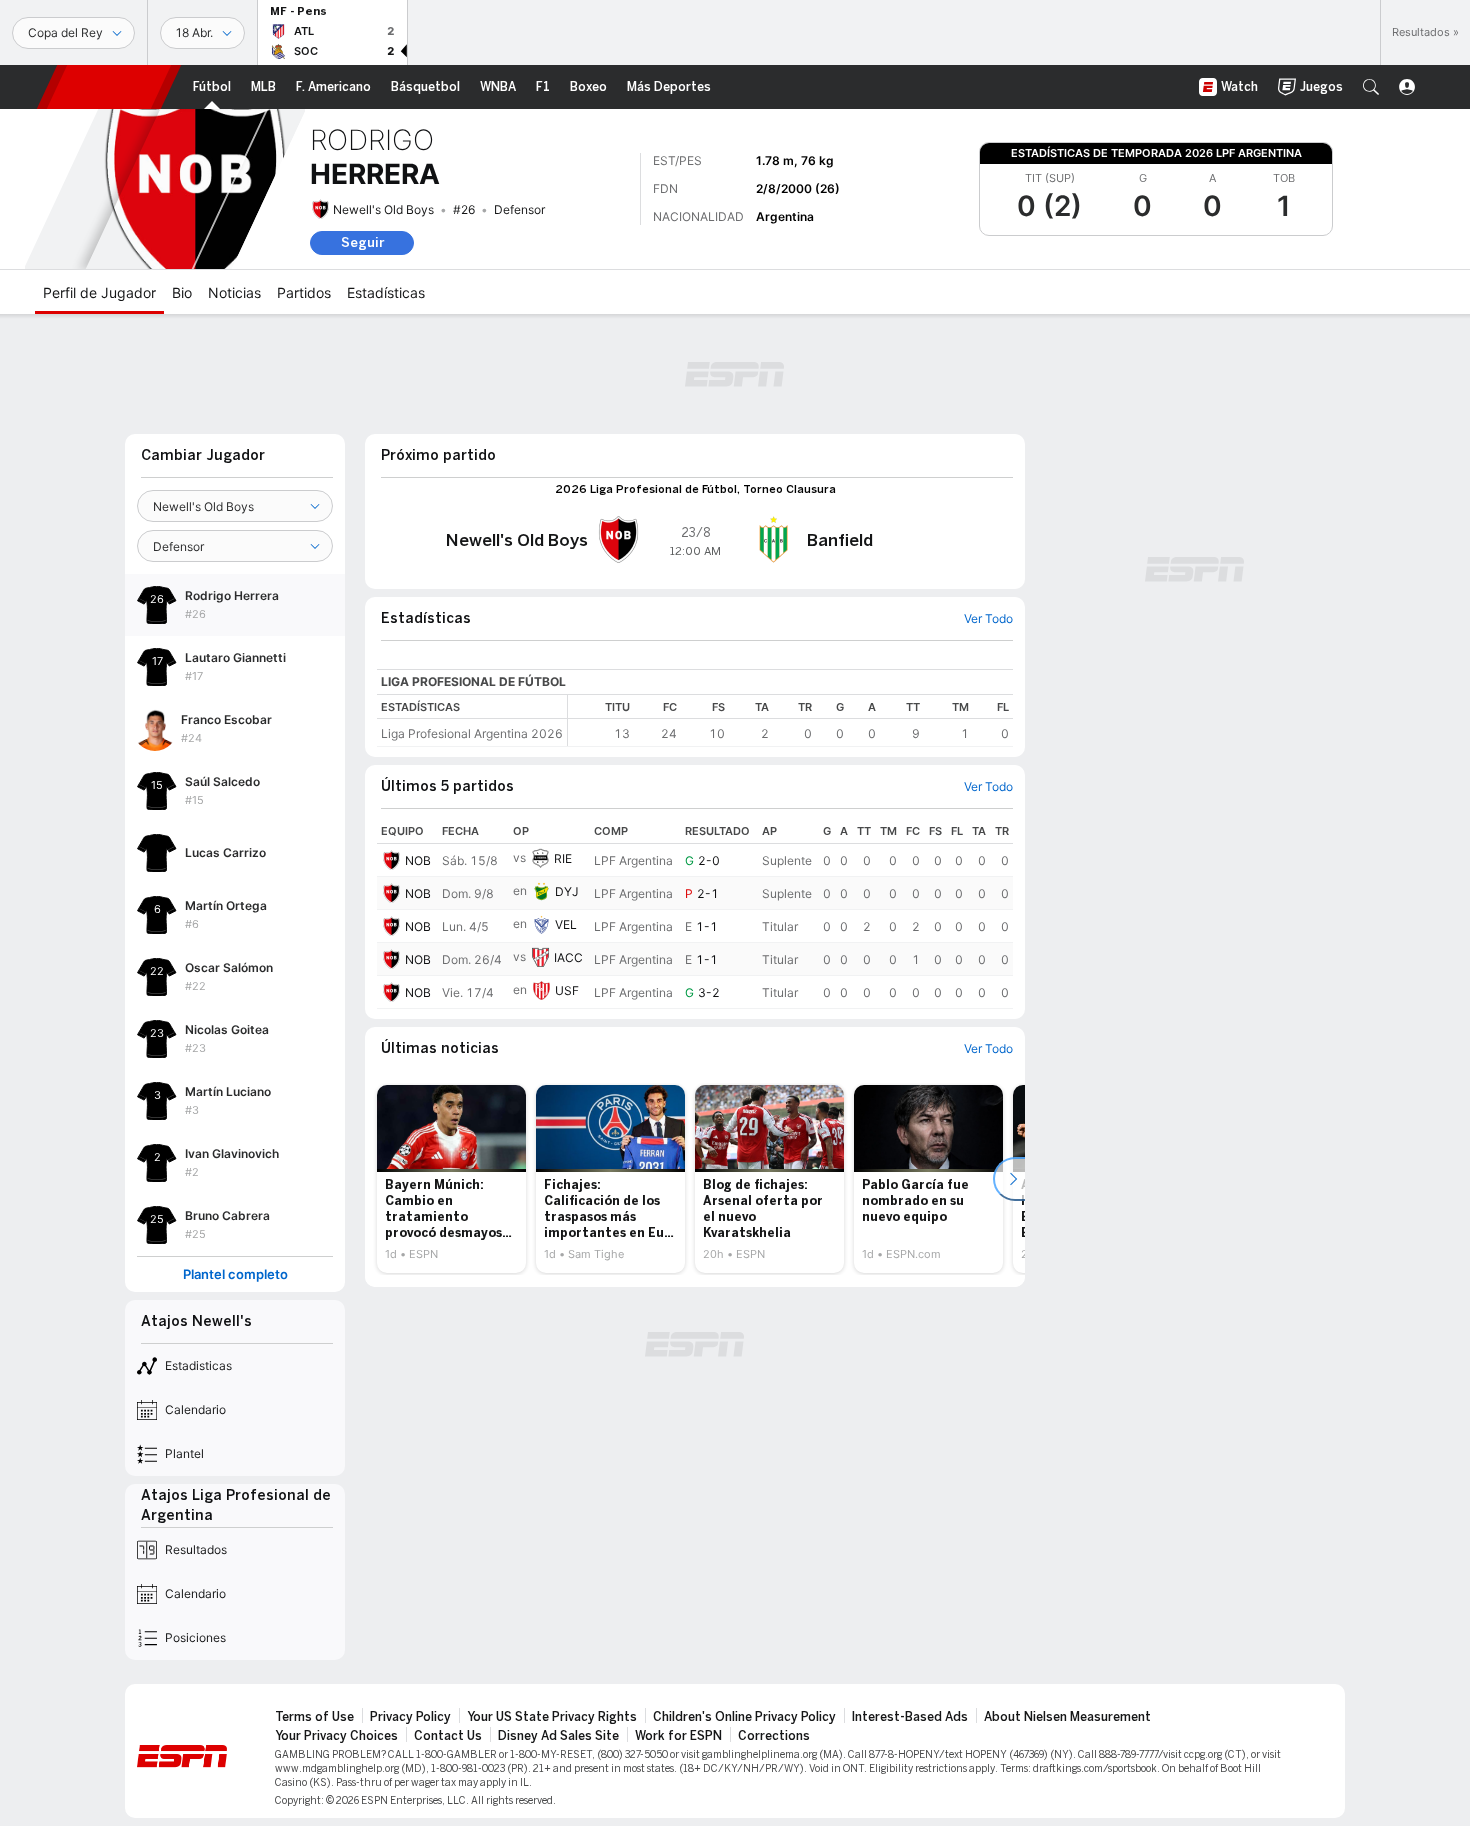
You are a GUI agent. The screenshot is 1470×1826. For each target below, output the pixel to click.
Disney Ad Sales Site (558, 1736)
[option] (451, 1179)
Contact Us (448, 1736)
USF (567, 990)
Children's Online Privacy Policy (744, 1717)
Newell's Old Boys (383, 209)
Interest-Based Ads (910, 1717)
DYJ (567, 891)
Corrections (774, 1736)
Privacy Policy (410, 1717)
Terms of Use (314, 1717)
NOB (418, 860)
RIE (563, 858)
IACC (568, 957)
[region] (790, 720)
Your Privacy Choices (336, 1736)
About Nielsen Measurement (1067, 1717)
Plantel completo (235, 1274)
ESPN (109, 87)
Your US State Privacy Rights (552, 1717)
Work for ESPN (678, 1736)
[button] (1371, 87)
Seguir (362, 242)
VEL (566, 924)
